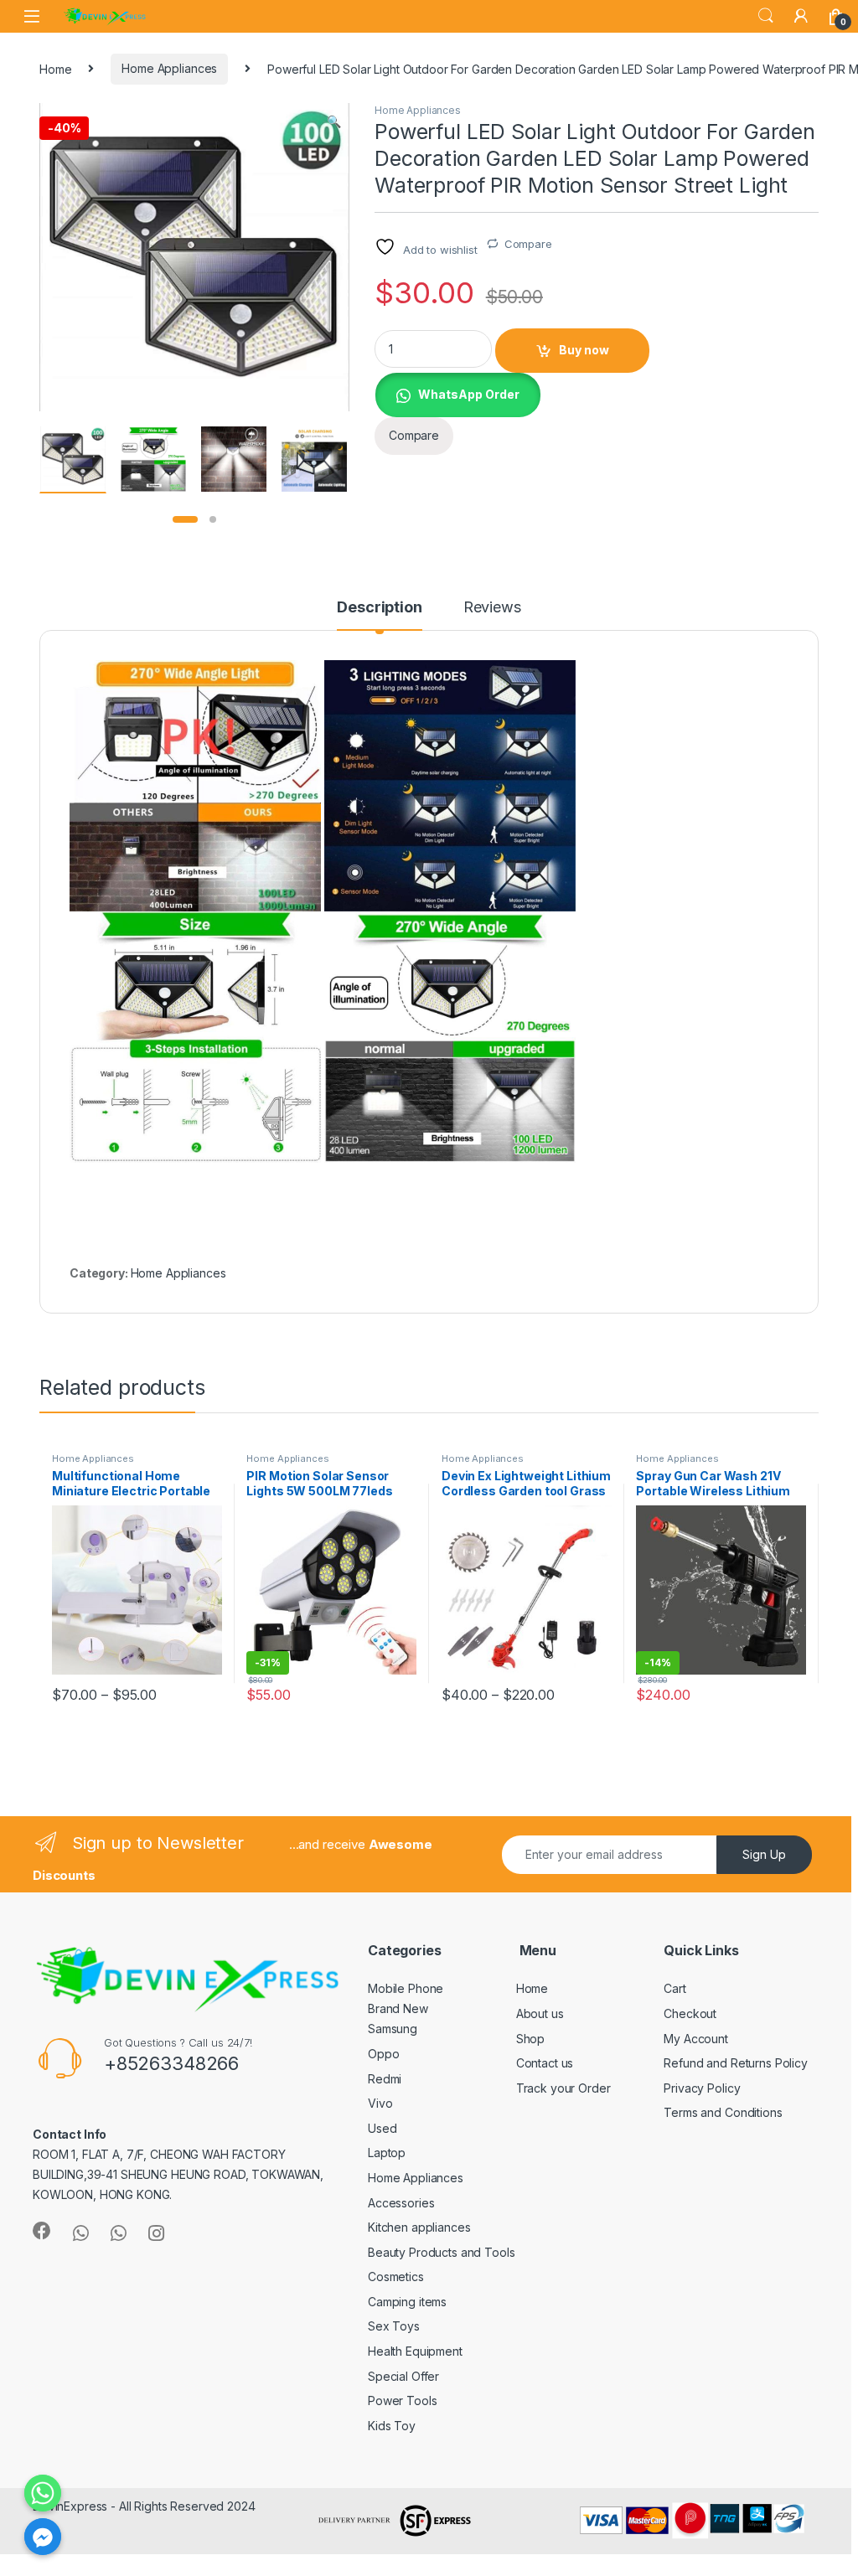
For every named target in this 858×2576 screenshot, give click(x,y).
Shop (530, 2039)
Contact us (545, 2063)
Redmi (385, 2079)
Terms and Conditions (723, 2112)
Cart (675, 1988)
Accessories (401, 2203)
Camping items (407, 2302)
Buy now (584, 350)
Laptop (387, 2153)
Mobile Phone (406, 1988)
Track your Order (563, 2088)
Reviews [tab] (492, 608)
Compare (528, 244)
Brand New (398, 2008)
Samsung (393, 2029)
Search (766, 16)
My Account (696, 2039)
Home (55, 68)
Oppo (383, 2054)
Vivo (380, 2103)
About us (540, 2013)
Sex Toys (394, 2326)
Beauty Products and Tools (442, 2252)
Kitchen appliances (419, 2227)
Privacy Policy (702, 2088)
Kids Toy (392, 2426)
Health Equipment (415, 2351)
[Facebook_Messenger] (43, 2537)
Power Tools (402, 2400)
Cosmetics (396, 2277)
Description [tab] (379, 608)
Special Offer (403, 2376)
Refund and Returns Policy (736, 2063)
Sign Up (764, 1854)
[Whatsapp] (43, 2493)
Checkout (690, 2013)
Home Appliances (169, 68)
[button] (334, 121)
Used (382, 2128)
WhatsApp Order (469, 394)
